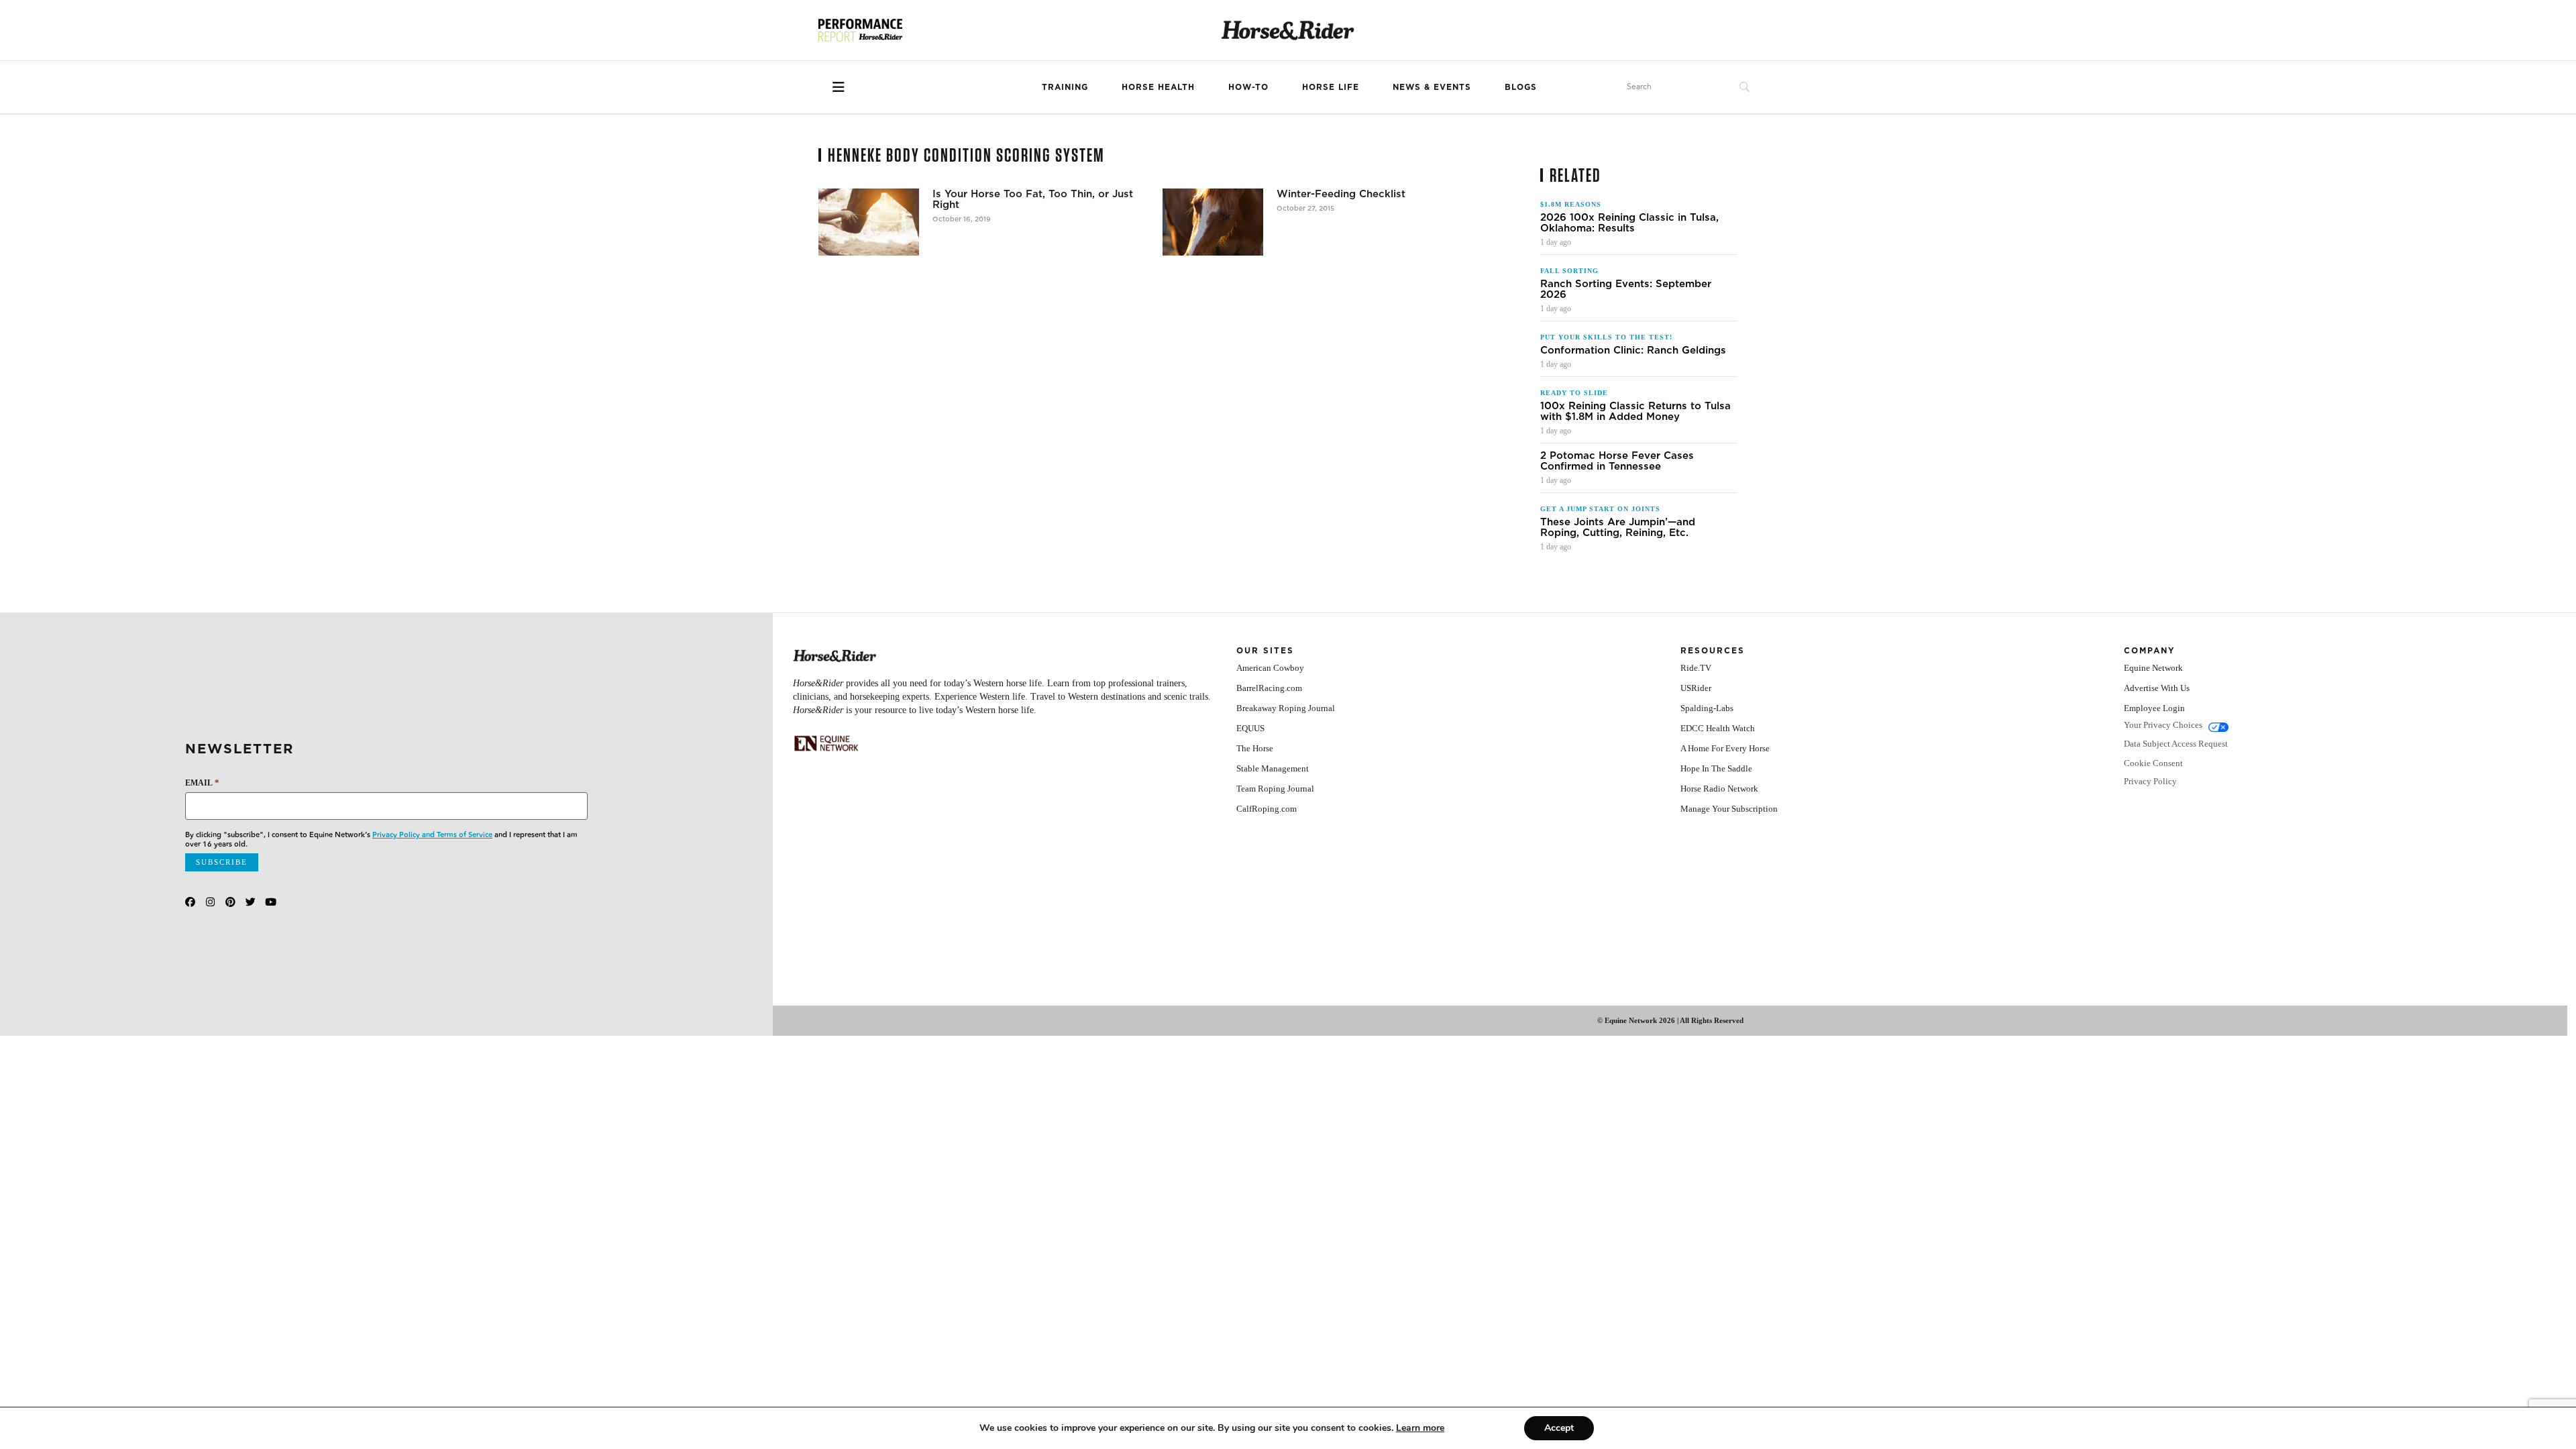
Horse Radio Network (1719, 789)
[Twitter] (251, 902)
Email (202, 783)
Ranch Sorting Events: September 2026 (1626, 289)
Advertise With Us (2157, 688)
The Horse (1255, 748)
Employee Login (2154, 708)
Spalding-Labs (1707, 708)
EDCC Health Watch (1718, 728)
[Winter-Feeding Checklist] (1213, 222)
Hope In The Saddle (1716, 768)
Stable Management (1273, 768)
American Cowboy (1270, 668)
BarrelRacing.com (1269, 688)
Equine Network (2153, 668)
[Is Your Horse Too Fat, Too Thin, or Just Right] (869, 222)
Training (1065, 87)
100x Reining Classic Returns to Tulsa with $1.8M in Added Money (1635, 411)
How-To (1248, 87)
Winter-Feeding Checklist (1341, 194)
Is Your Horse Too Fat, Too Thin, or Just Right (1033, 199)
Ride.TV (1696, 668)
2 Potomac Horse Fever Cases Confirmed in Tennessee (1617, 461)
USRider (1696, 688)
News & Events (1432, 87)
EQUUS (1250, 728)
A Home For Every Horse (1725, 748)
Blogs (1521, 87)
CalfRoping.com (1267, 809)
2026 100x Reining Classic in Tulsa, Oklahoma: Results (1629, 223)
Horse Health (1158, 87)
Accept (1559, 1428)
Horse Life (1331, 87)
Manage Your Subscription (1729, 809)
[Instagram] (210, 902)
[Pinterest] (230, 902)
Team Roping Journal (1275, 789)
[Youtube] (271, 902)
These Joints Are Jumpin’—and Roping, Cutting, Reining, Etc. (1618, 527)
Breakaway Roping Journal (1286, 708)
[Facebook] (190, 902)
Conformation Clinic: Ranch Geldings (1633, 350)
